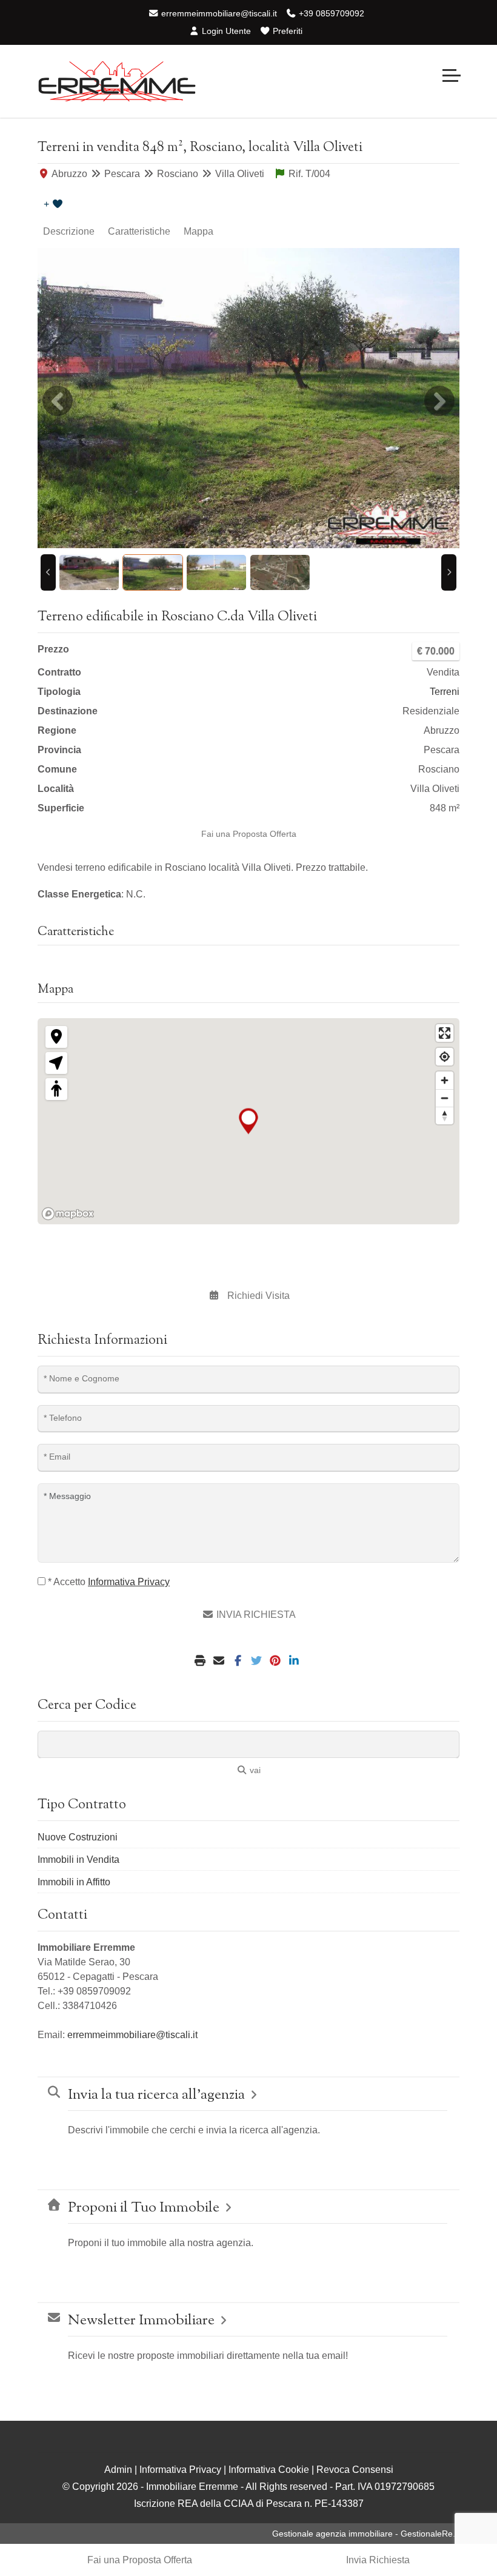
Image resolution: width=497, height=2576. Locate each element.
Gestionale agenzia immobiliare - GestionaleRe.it (366, 2534)
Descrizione (69, 231)
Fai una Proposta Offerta (249, 834)
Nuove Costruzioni (78, 1837)
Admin (118, 2470)
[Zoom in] (445, 1080)
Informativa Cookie (269, 2470)
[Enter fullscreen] (445, 1033)
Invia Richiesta (378, 2560)
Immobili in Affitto (74, 1882)
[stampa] (202, 1661)
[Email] (220, 1661)
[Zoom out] (445, 1098)
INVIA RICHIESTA (255, 1615)
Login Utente (225, 31)
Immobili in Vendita (78, 1860)
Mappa (198, 231)
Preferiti (286, 31)
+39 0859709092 (330, 13)
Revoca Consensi (355, 2470)
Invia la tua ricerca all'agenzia (156, 2095)
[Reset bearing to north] (445, 1115)
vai (254, 1770)
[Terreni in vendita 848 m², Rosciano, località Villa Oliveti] (248, 398)
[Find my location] (445, 1057)
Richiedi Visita (257, 1296)
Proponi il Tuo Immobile (144, 2208)
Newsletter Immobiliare (141, 2321)
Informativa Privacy (180, 2470)
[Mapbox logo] (68, 1214)
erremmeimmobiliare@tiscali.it (218, 13)
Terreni (445, 692)
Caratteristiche (139, 231)
